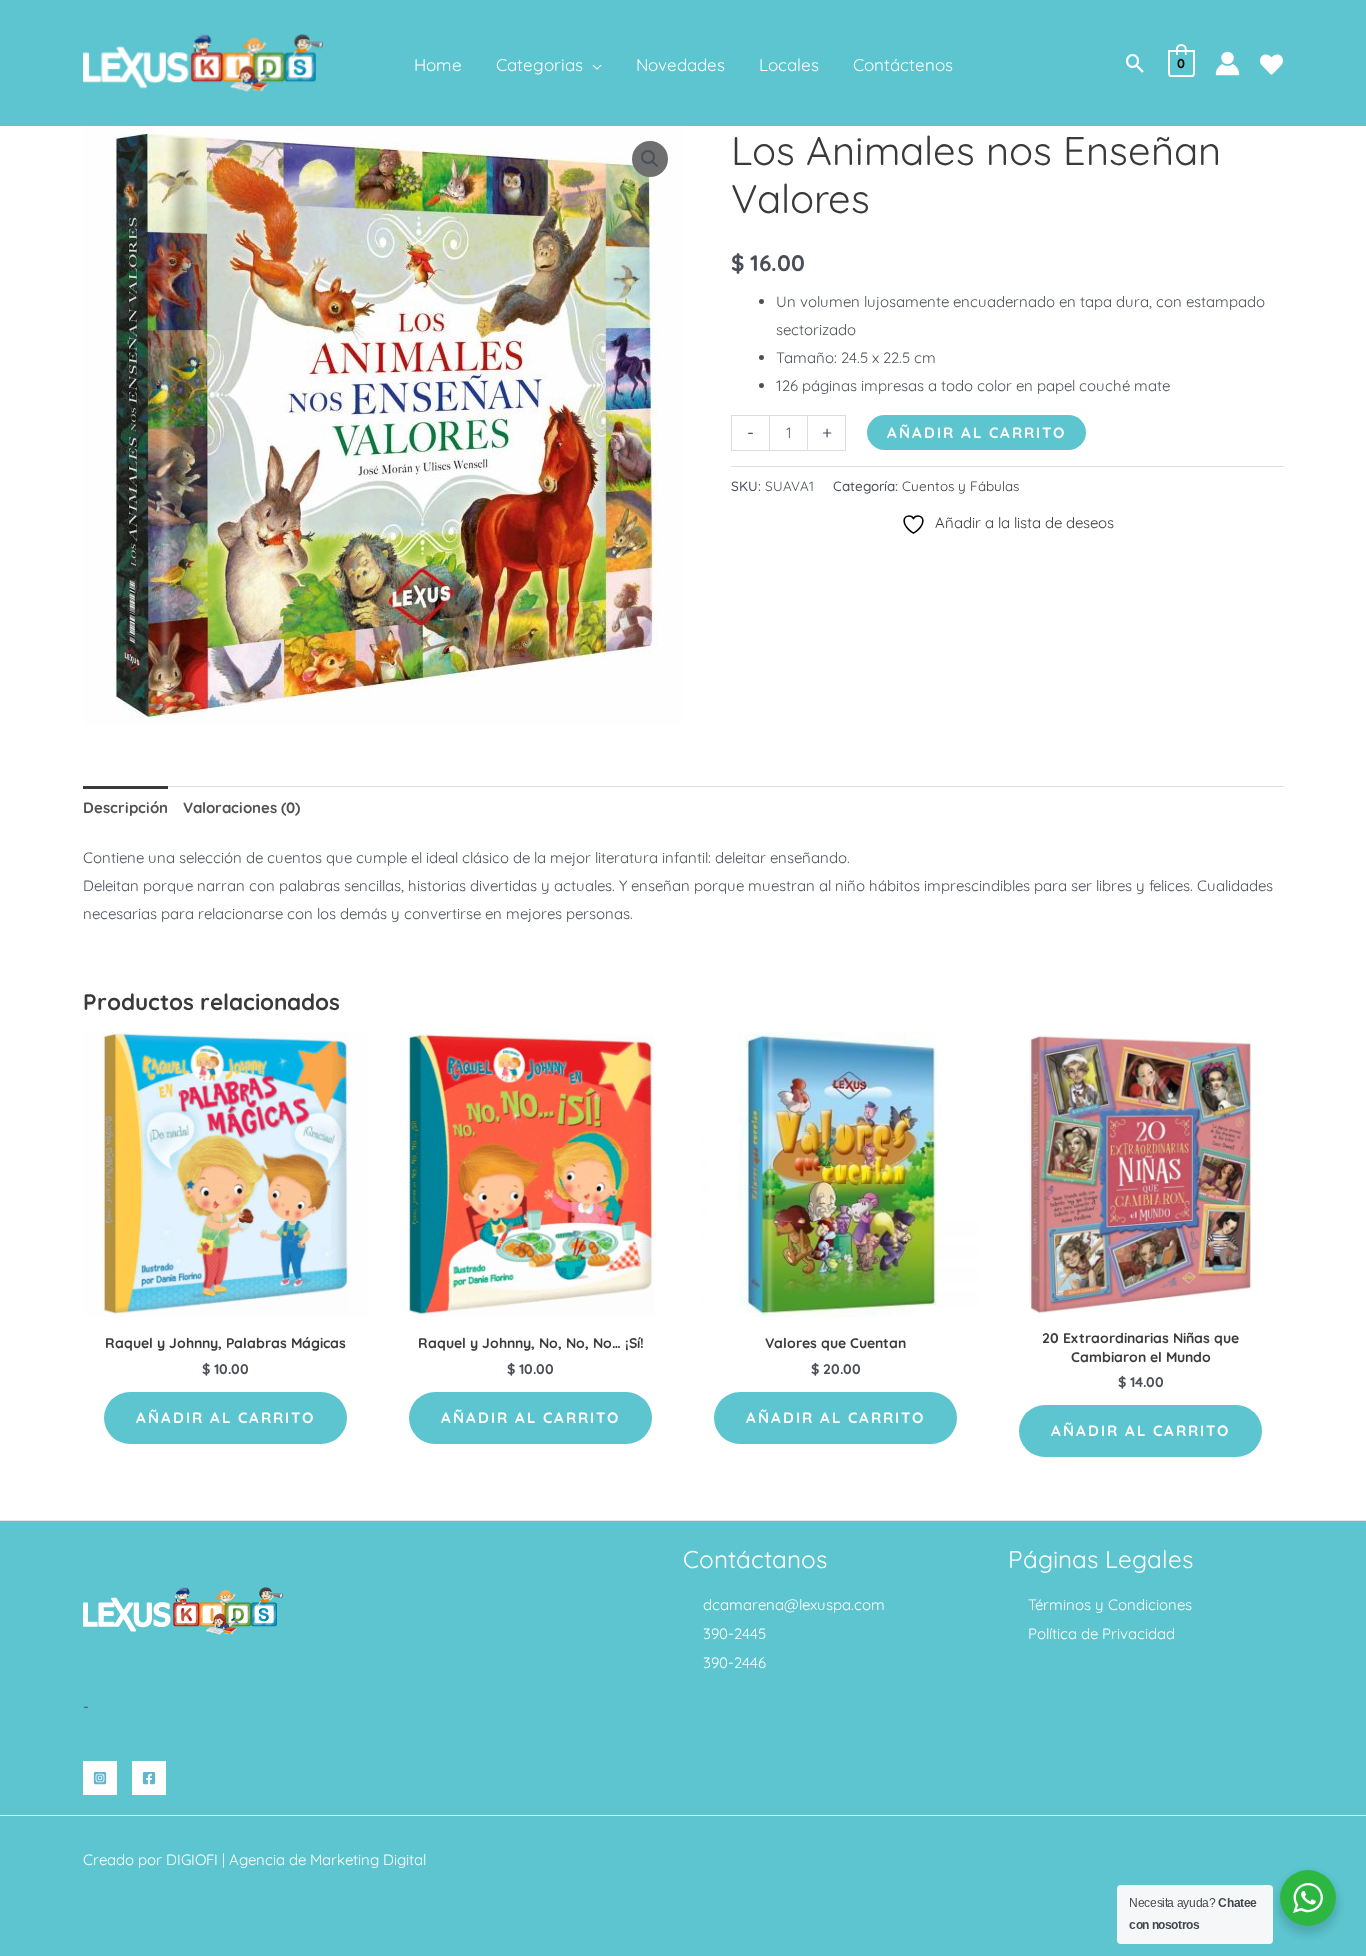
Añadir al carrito (976, 432)
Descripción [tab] (125, 807)
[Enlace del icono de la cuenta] (1227, 63)
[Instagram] (100, 1778)
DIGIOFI (192, 1859)
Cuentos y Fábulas (960, 485)
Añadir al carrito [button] (225, 1417)
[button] (592, 65)
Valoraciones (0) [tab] (241, 807)
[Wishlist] (1271, 64)
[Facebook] (149, 1778)
